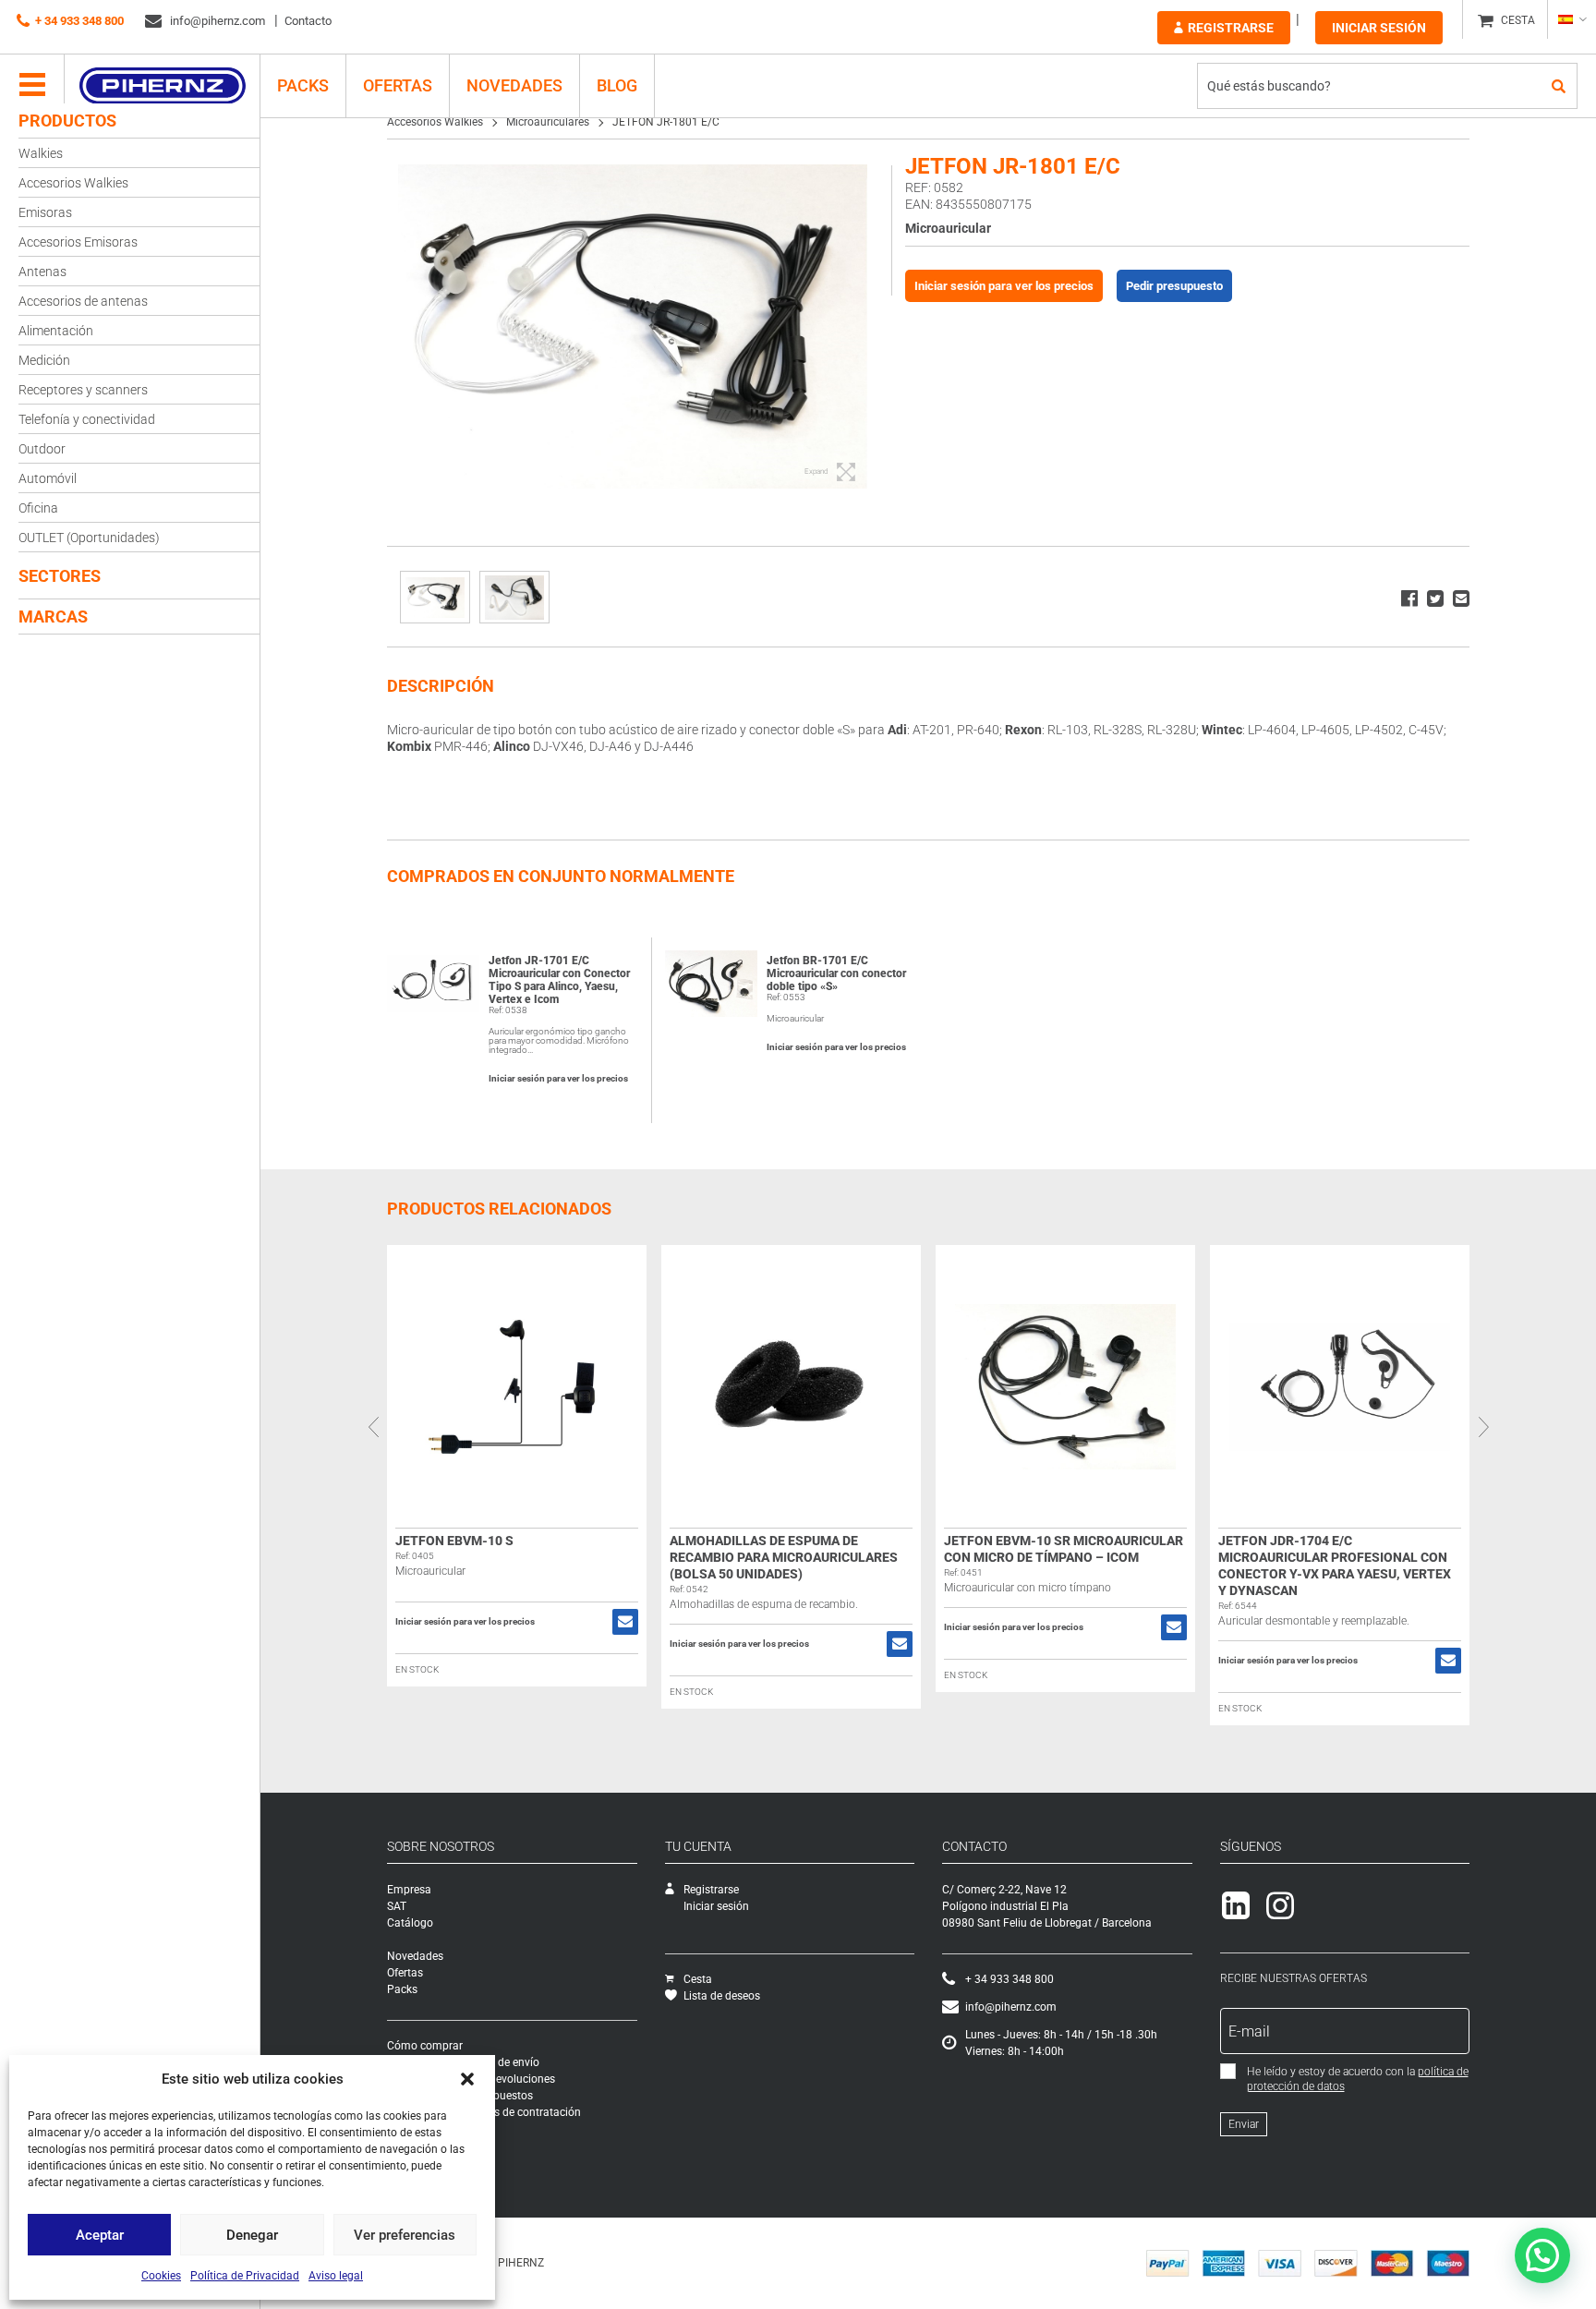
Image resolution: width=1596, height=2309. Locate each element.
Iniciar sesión (1379, 28)
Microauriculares (548, 122)
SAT (397, 1906)
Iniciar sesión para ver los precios (1004, 286)
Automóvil (48, 478)
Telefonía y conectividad (87, 419)
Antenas (42, 272)
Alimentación (56, 331)
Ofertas (398, 85)
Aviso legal (336, 2276)
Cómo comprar (425, 2046)
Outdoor (42, 449)
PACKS (303, 85)
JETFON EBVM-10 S (454, 1541)
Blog (617, 85)
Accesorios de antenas (83, 301)
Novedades (514, 85)
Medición (44, 360)
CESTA (1518, 20)
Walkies (41, 153)
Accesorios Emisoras (78, 242)
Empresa (409, 1890)
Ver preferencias (405, 2235)
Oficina (38, 508)
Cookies (161, 2276)
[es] (1572, 19)
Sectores (60, 576)
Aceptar (100, 2235)
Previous (373, 1427)
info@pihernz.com (216, 21)
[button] (467, 2079)
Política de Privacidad (245, 2276)
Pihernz (162, 86)
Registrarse (1231, 28)
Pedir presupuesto (1174, 286)
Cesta (698, 1979)
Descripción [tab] (441, 686)
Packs (402, 1989)
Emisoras (45, 212)
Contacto (308, 21)
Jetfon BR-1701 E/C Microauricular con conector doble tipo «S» (836, 973)
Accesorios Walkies (73, 183)
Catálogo (410, 1923)
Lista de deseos (722, 1996)
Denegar (252, 2235)
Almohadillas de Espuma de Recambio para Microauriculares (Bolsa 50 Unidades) (784, 1557)
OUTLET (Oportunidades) (89, 538)
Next (1483, 1427)
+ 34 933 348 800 (79, 21)
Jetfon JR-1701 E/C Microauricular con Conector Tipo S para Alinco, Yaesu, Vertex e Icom (559, 980)
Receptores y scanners (83, 390)
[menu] (32, 86)
